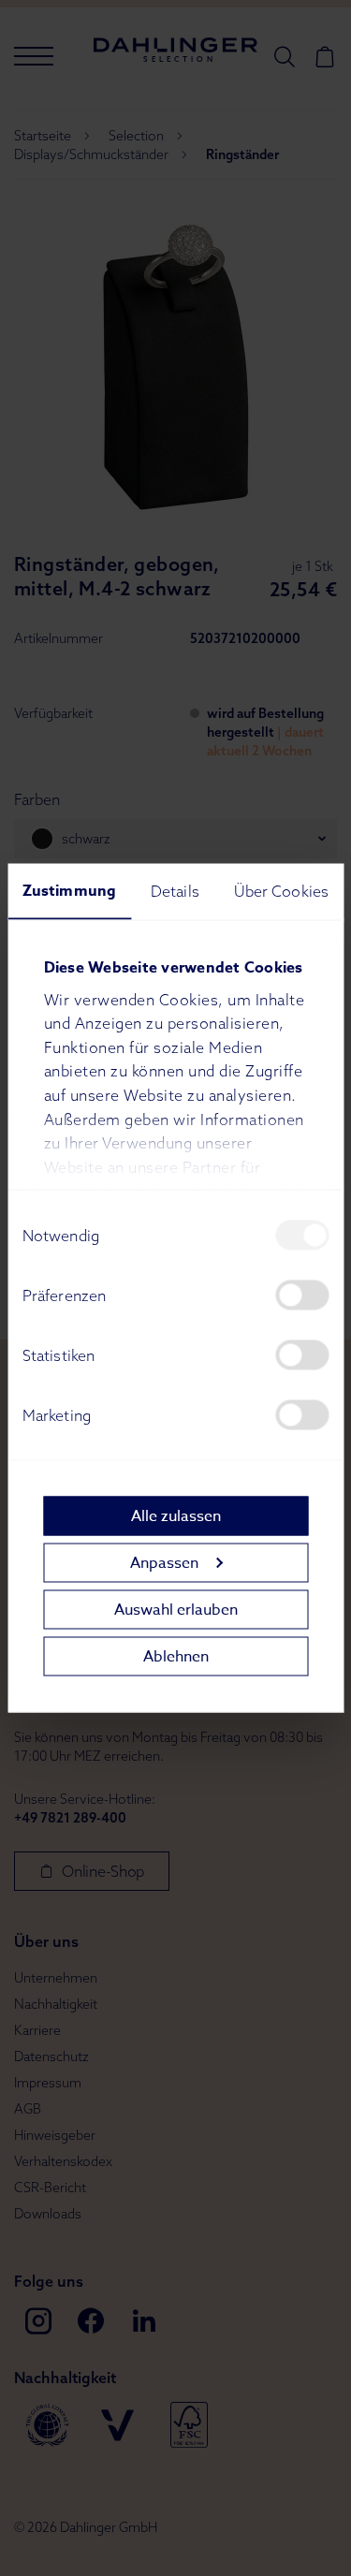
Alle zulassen (176, 1515)
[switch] (302, 1295)
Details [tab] (175, 891)
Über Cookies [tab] (281, 891)
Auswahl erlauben (176, 1609)
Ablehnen (176, 1656)
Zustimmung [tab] (69, 891)
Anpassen (164, 1562)
